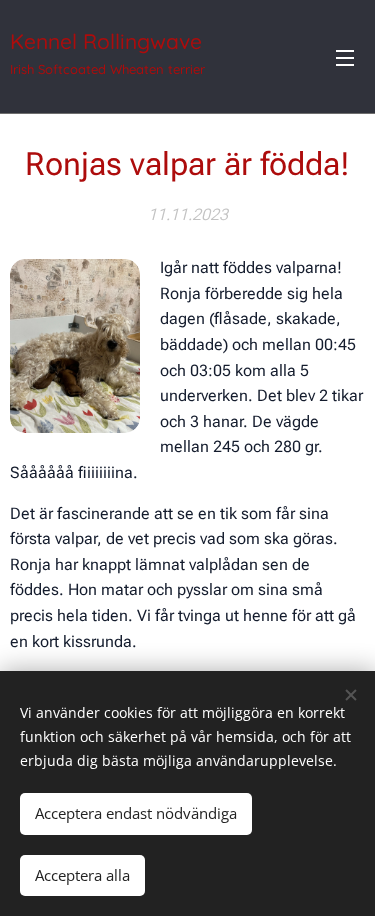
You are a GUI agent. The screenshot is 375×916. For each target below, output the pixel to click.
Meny (345, 57)
